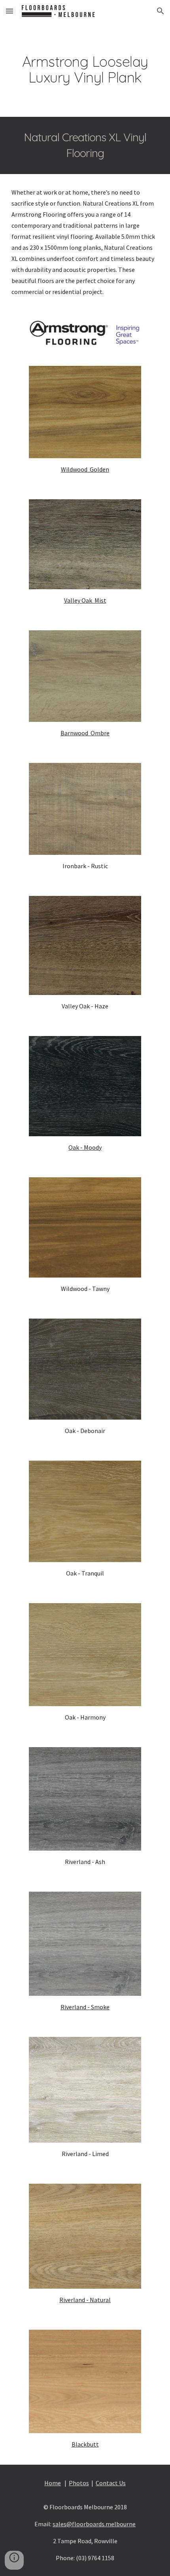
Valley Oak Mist (85, 600)
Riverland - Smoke (85, 2007)
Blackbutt (85, 2444)
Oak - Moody (85, 1147)
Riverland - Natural (85, 2300)
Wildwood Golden (85, 469)
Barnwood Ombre (85, 733)
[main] (85, 69)
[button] (9, 11)
